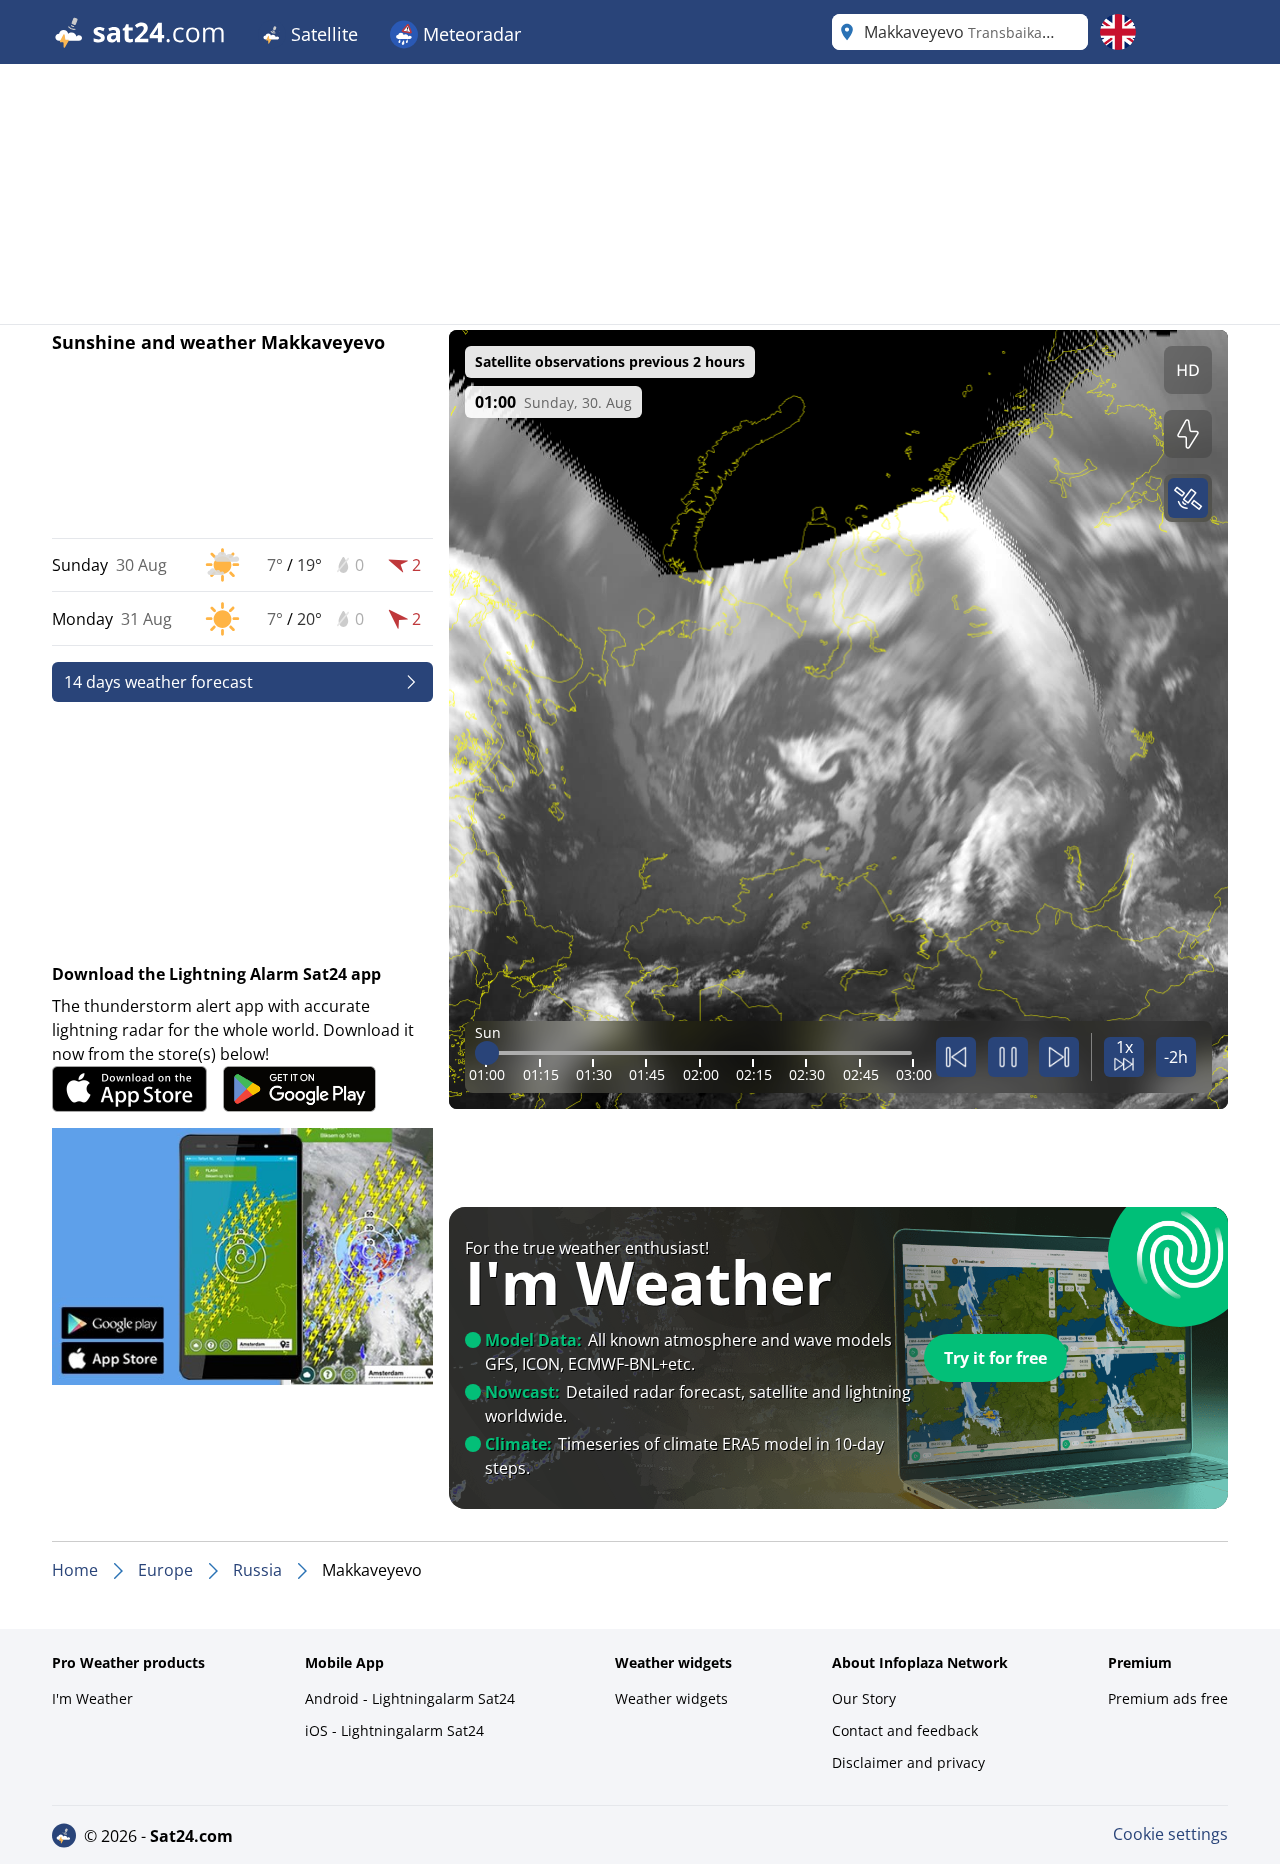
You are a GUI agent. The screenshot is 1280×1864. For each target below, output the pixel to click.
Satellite (322, 34)
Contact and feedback (905, 1730)
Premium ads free (1168, 1698)
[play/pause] (1008, 1057)
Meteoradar (469, 34)
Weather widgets (671, 1698)
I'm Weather (92, 1698)
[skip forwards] (1059, 1057)
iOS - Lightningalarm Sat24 (394, 1730)
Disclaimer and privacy (908, 1762)
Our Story (864, 1698)
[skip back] (956, 1057)
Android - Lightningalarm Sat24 (410, 1698)
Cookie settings (1170, 1834)
